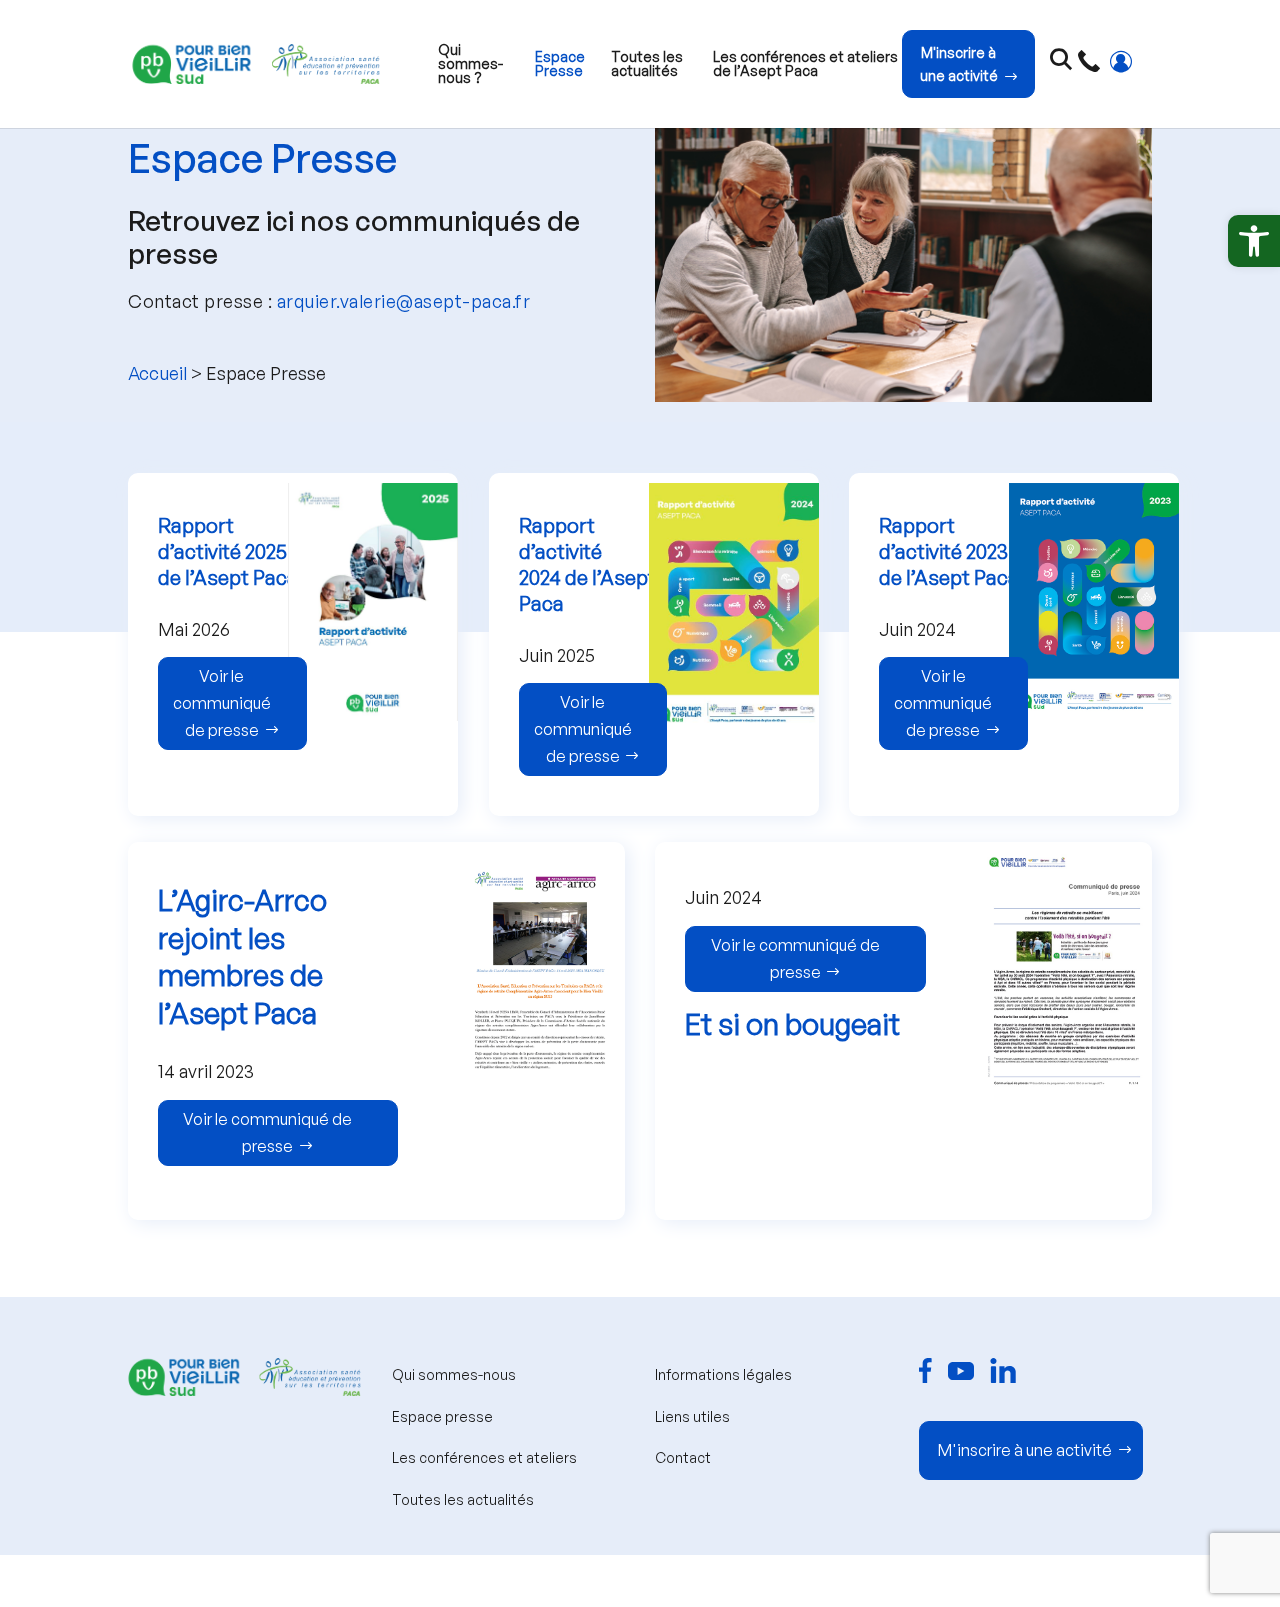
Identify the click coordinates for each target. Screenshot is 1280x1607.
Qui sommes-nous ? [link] (470, 64)
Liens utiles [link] (692, 1416)
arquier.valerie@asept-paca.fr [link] (404, 301)
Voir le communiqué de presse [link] (222, 703)
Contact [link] (683, 1457)
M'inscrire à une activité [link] (959, 64)
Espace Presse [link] (560, 64)
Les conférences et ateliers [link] (484, 1457)
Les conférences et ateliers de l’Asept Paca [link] (805, 64)
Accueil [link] (157, 373)
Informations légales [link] (723, 1374)
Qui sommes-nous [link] (454, 1374)
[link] (1254, 241)
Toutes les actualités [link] (647, 64)
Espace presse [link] (442, 1416)
